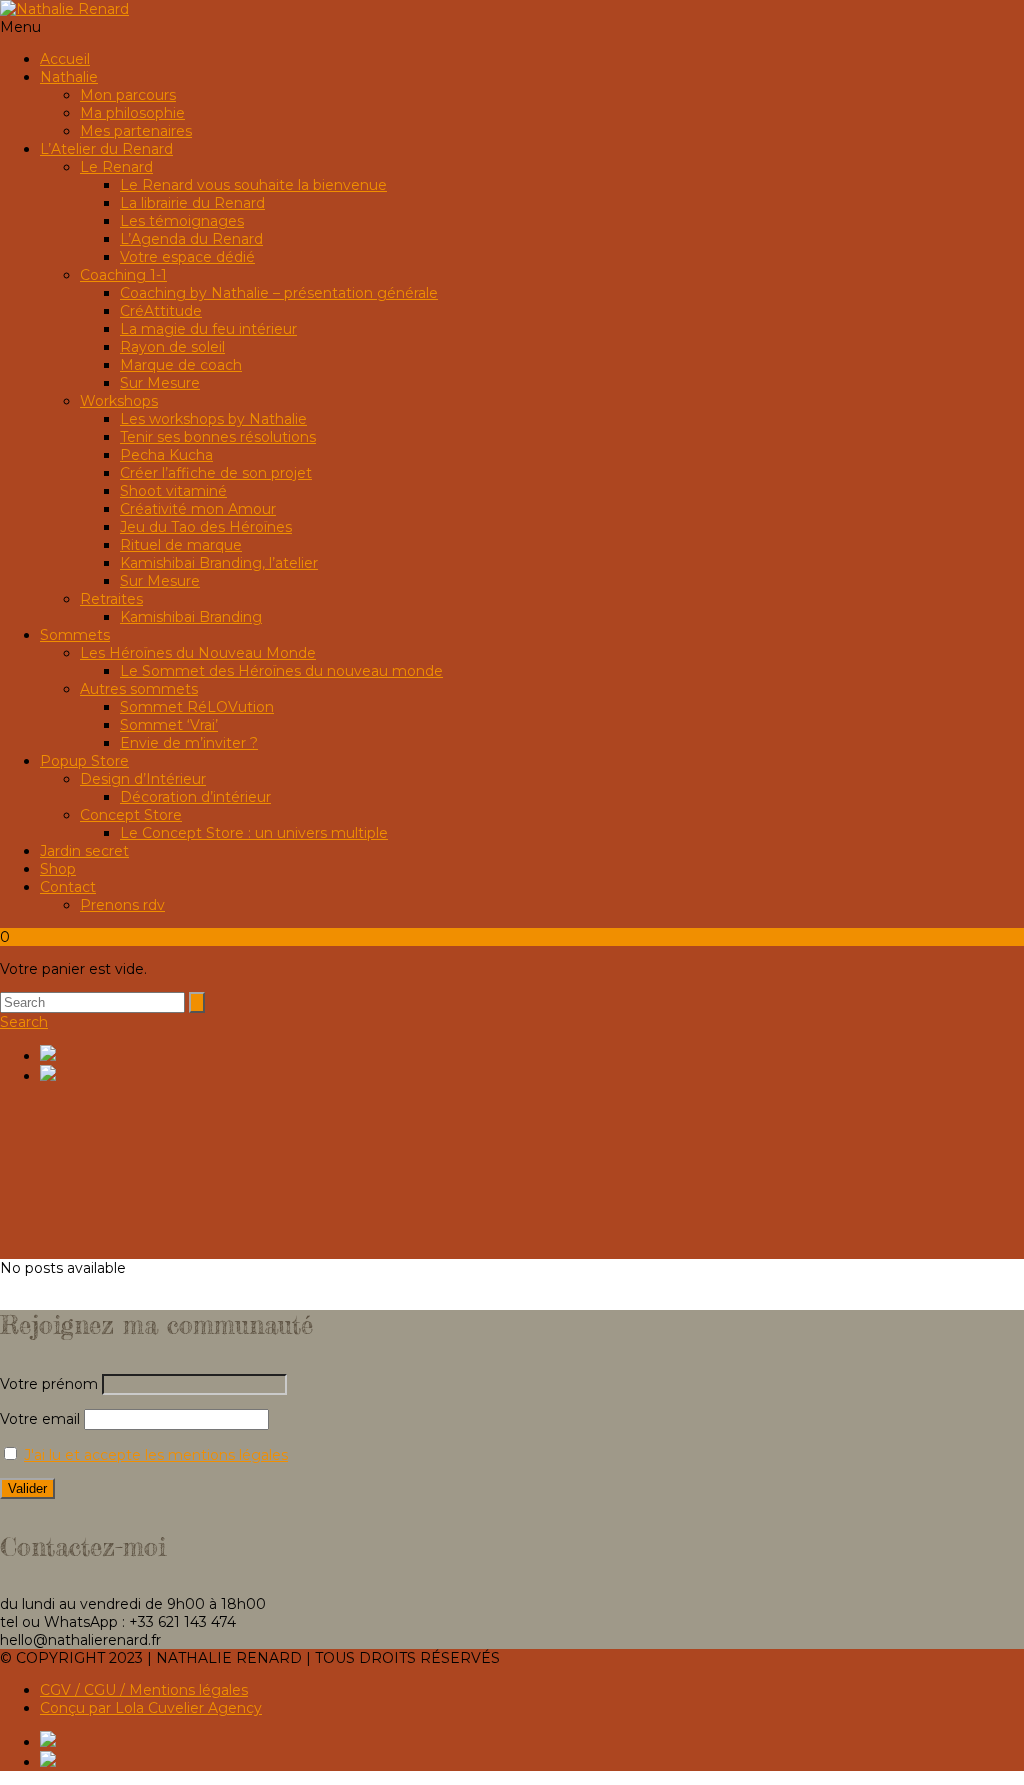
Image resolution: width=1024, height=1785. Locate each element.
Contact (68, 887)
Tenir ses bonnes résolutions (218, 437)
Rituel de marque (181, 545)
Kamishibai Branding (191, 617)
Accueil (65, 59)
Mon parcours (128, 95)
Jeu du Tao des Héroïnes (206, 527)
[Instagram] (532, 1075)
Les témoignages (182, 221)
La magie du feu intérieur (208, 329)
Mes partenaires (136, 131)
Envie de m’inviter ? (189, 743)
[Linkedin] (532, 1055)
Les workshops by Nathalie (213, 419)
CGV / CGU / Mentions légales (144, 1690)
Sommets (75, 635)
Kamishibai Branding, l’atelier (219, 563)
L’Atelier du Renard (106, 149)
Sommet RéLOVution (197, 707)
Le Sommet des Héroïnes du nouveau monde (281, 671)
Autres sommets (139, 689)
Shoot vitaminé (173, 491)
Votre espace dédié (187, 257)
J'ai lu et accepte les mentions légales (156, 1455)
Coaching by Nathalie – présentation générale (279, 293)
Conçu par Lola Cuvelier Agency (151, 1708)
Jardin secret (84, 851)
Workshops (119, 401)
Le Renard (116, 167)
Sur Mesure (160, 383)
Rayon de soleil (172, 347)
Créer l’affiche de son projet (216, 473)
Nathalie (69, 77)
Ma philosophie (132, 113)
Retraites (111, 599)
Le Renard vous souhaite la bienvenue (253, 185)
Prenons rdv (122, 905)
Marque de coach (181, 365)
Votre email (42, 1419)
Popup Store (84, 761)
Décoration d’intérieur (195, 797)
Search (24, 1022)
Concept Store (131, 815)
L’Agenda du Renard (191, 239)
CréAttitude (161, 311)
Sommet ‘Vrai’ (169, 725)
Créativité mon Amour (198, 509)
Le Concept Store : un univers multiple (254, 833)
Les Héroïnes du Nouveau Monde (198, 653)
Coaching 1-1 (123, 275)
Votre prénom (49, 1384)
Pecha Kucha (166, 455)
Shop (58, 869)
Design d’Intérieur (143, 779)
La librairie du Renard (192, 203)
